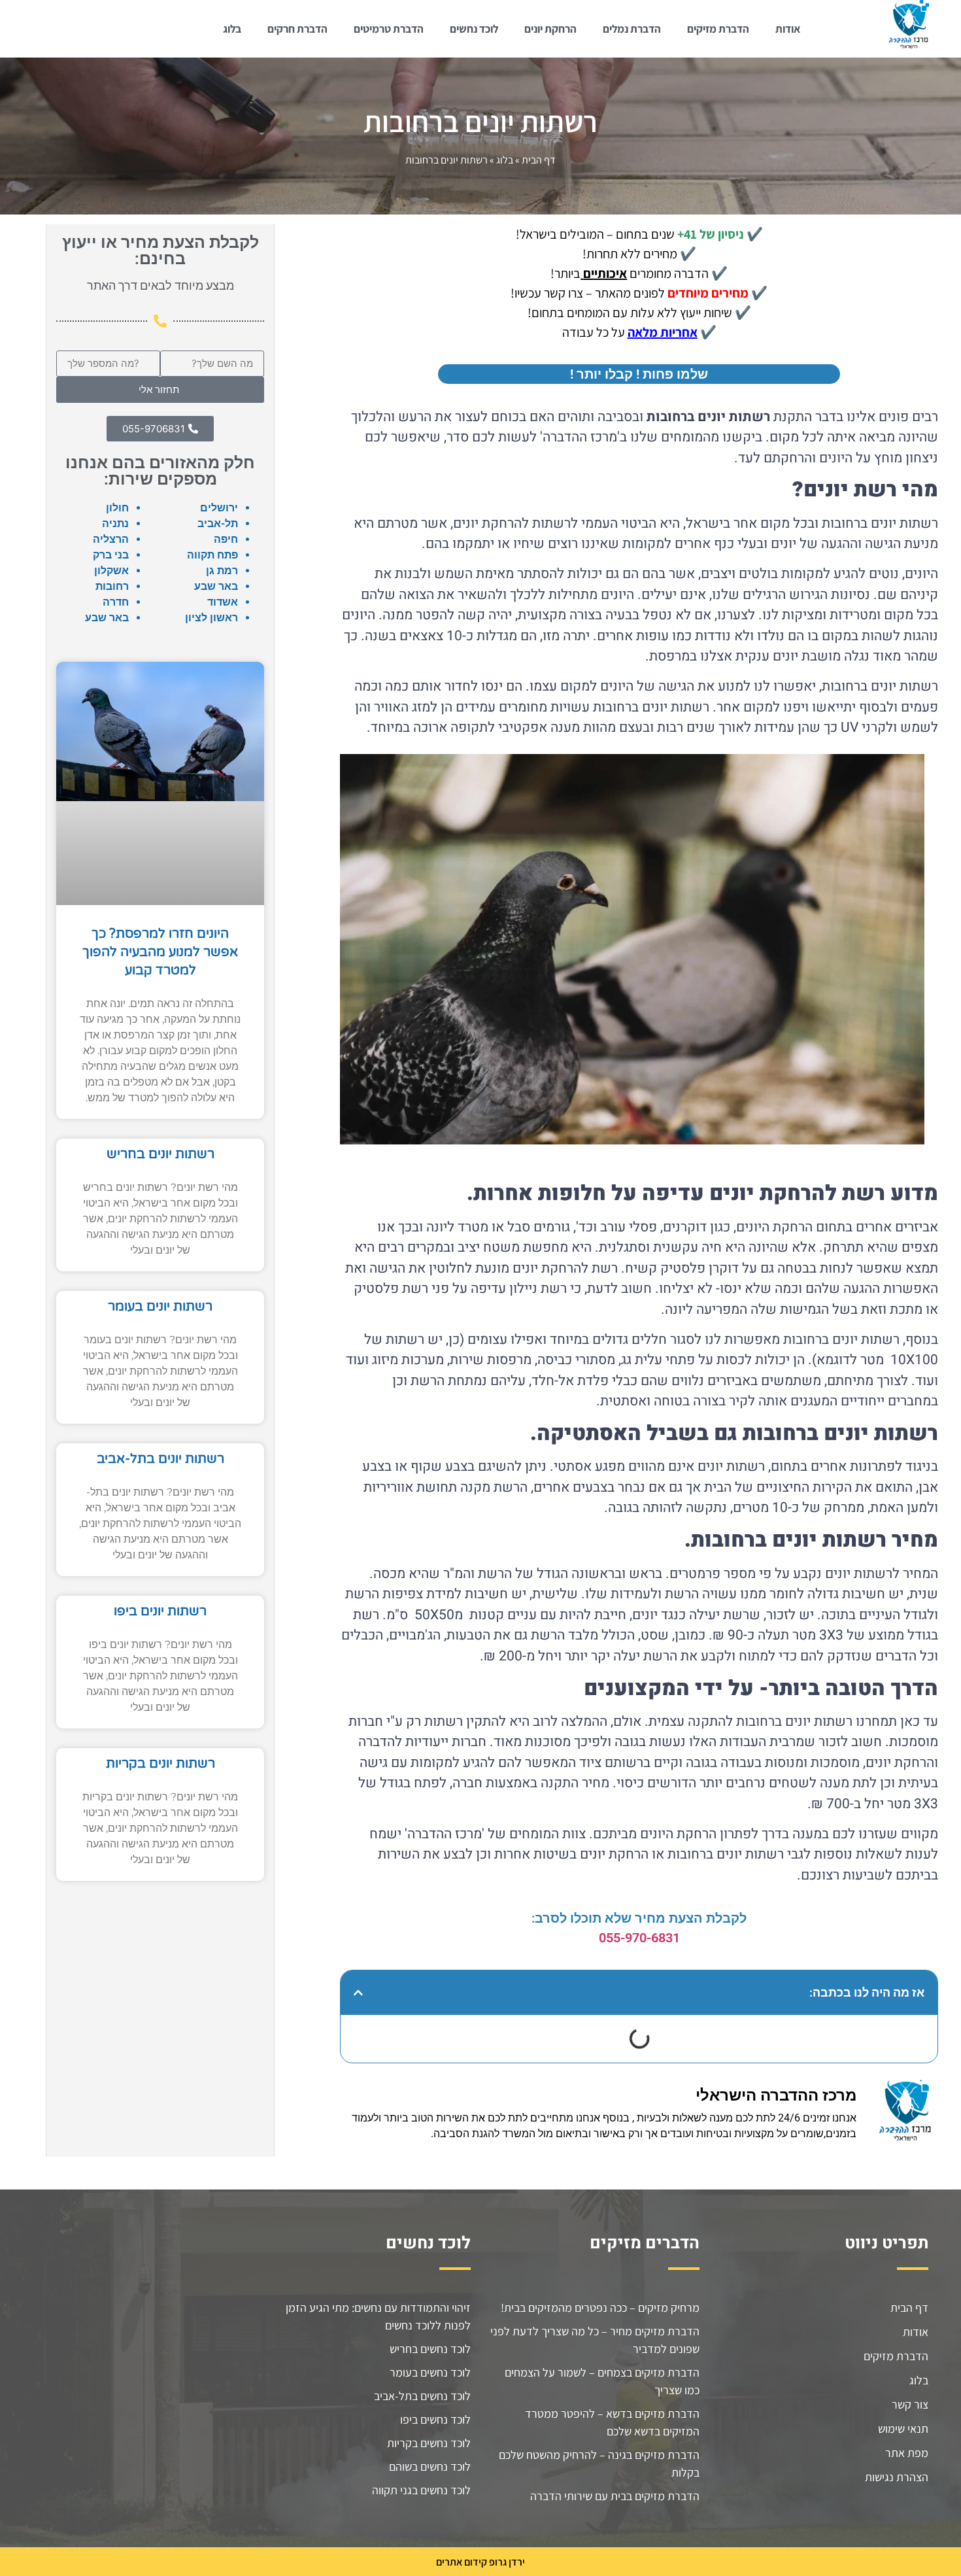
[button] (358, 1993)
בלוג (232, 29)
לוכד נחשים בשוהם (430, 2466)
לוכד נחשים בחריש (430, 2349)
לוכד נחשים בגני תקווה (421, 2490)
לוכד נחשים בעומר (430, 2372)
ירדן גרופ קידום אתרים (480, 2562)
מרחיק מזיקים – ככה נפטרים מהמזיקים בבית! (600, 2308)
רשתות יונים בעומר (160, 1307)
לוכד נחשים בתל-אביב (422, 2396)
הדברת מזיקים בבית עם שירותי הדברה (615, 2496)
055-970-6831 (639, 1938)
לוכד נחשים (474, 29)
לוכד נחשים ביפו (435, 2419)
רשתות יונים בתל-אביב (160, 1459)
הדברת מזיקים (718, 29)
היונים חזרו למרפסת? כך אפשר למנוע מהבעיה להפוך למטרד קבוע (160, 952)
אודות (788, 29)
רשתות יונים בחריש (160, 1154)
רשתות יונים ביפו (160, 1611)
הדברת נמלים (632, 29)
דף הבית (539, 160)
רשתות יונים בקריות (160, 1764)
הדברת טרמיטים (389, 29)
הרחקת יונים (550, 29)
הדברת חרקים (297, 29)
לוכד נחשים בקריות (429, 2443)
